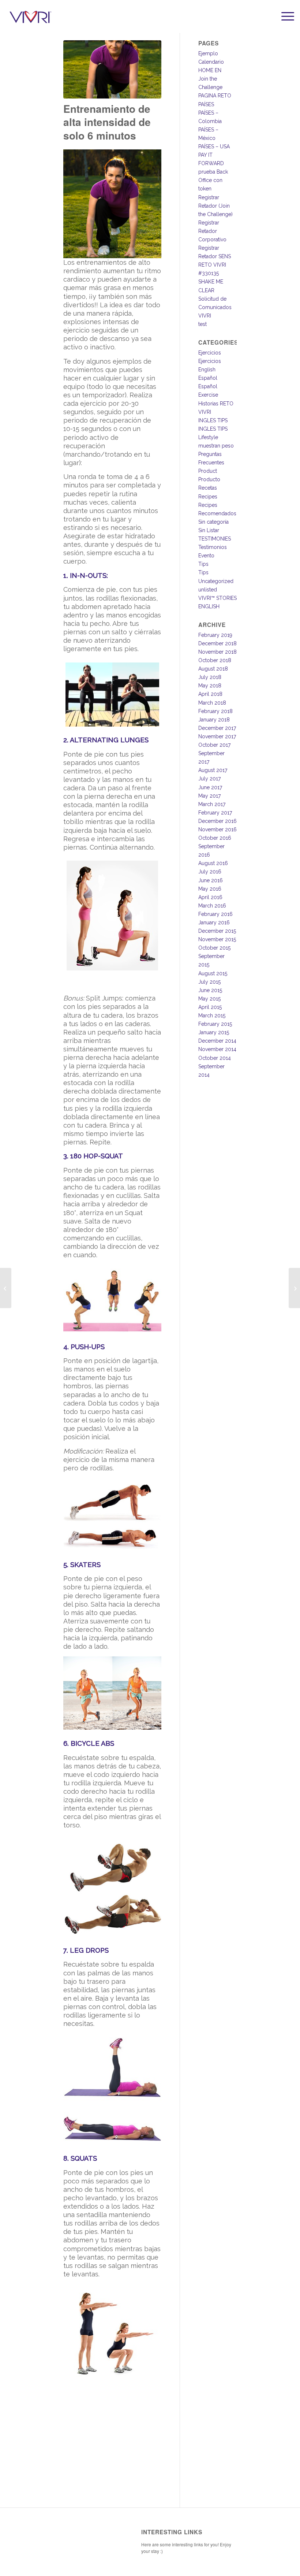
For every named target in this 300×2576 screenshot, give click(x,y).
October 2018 (215, 660)
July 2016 (210, 872)
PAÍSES (206, 104)
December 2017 (217, 728)
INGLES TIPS (213, 420)
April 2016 (210, 897)
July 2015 (209, 982)
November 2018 (217, 652)
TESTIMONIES (215, 539)
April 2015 (210, 1007)
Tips (203, 564)
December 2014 (217, 1041)
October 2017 (214, 745)
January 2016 (214, 923)
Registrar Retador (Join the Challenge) (215, 206)
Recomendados (217, 513)
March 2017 (212, 804)
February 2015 (215, 1024)
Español (208, 378)
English (207, 370)
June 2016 (211, 880)
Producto (209, 479)
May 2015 (209, 999)
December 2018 (217, 643)
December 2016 (217, 821)
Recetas (208, 488)
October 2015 (214, 948)
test (202, 324)
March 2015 (212, 1016)
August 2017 (213, 770)
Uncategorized (216, 581)
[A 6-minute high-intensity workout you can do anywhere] (294, 1288)
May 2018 (210, 686)
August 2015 (213, 973)
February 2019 (215, 635)
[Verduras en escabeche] (6, 1288)
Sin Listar (209, 530)
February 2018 (215, 711)
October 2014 (215, 1058)
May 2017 (209, 796)
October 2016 (215, 838)
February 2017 (215, 813)
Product (208, 471)
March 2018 (212, 703)
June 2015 (210, 990)
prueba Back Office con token (213, 180)
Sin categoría (213, 522)
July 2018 (210, 677)
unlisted (208, 590)
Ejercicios (210, 353)
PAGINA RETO (215, 96)
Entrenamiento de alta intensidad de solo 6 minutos (107, 122)
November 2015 (217, 939)
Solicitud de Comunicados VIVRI (215, 307)
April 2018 (210, 694)
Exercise (208, 395)
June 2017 (210, 787)
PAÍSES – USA (214, 146)
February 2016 (215, 914)
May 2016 (210, 889)
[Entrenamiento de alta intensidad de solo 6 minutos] (112, 69)
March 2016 (212, 906)
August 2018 (213, 669)
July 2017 (209, 779)
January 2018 (214, 720)
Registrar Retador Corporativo (212, 231)
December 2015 (217, 931)
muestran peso (216, 446)
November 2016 (217, 829)
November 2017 (217, 736)
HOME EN (210, 70)
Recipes (208, 497)
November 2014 (217, 1049)
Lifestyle (208, 437)
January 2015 (214, 1032)
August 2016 (213, 863)
